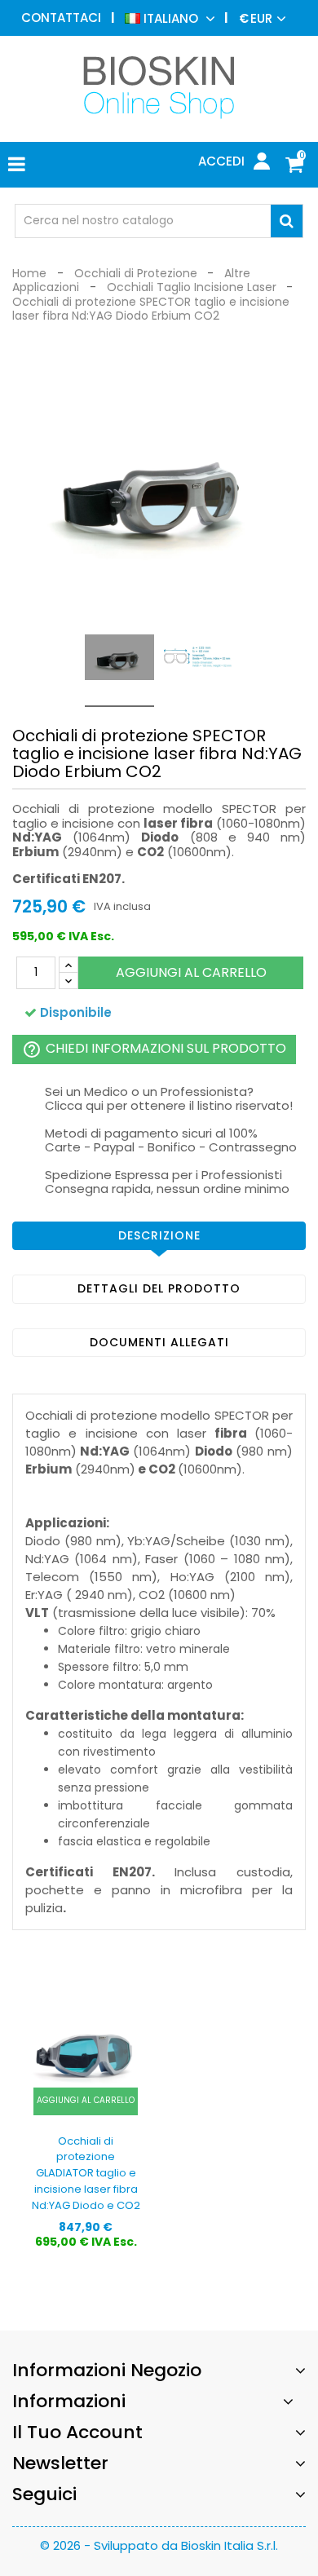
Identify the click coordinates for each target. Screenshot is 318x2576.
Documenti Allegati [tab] (159, 1342)
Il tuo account (77, 2432)
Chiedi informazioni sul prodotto (154, 1049)
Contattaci (61, 18)
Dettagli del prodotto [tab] (159, 1288)
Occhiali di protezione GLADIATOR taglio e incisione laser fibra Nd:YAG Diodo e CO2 (86, 2173)
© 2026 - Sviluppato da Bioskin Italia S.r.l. (159, 2545)
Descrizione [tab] (159, 1235)
